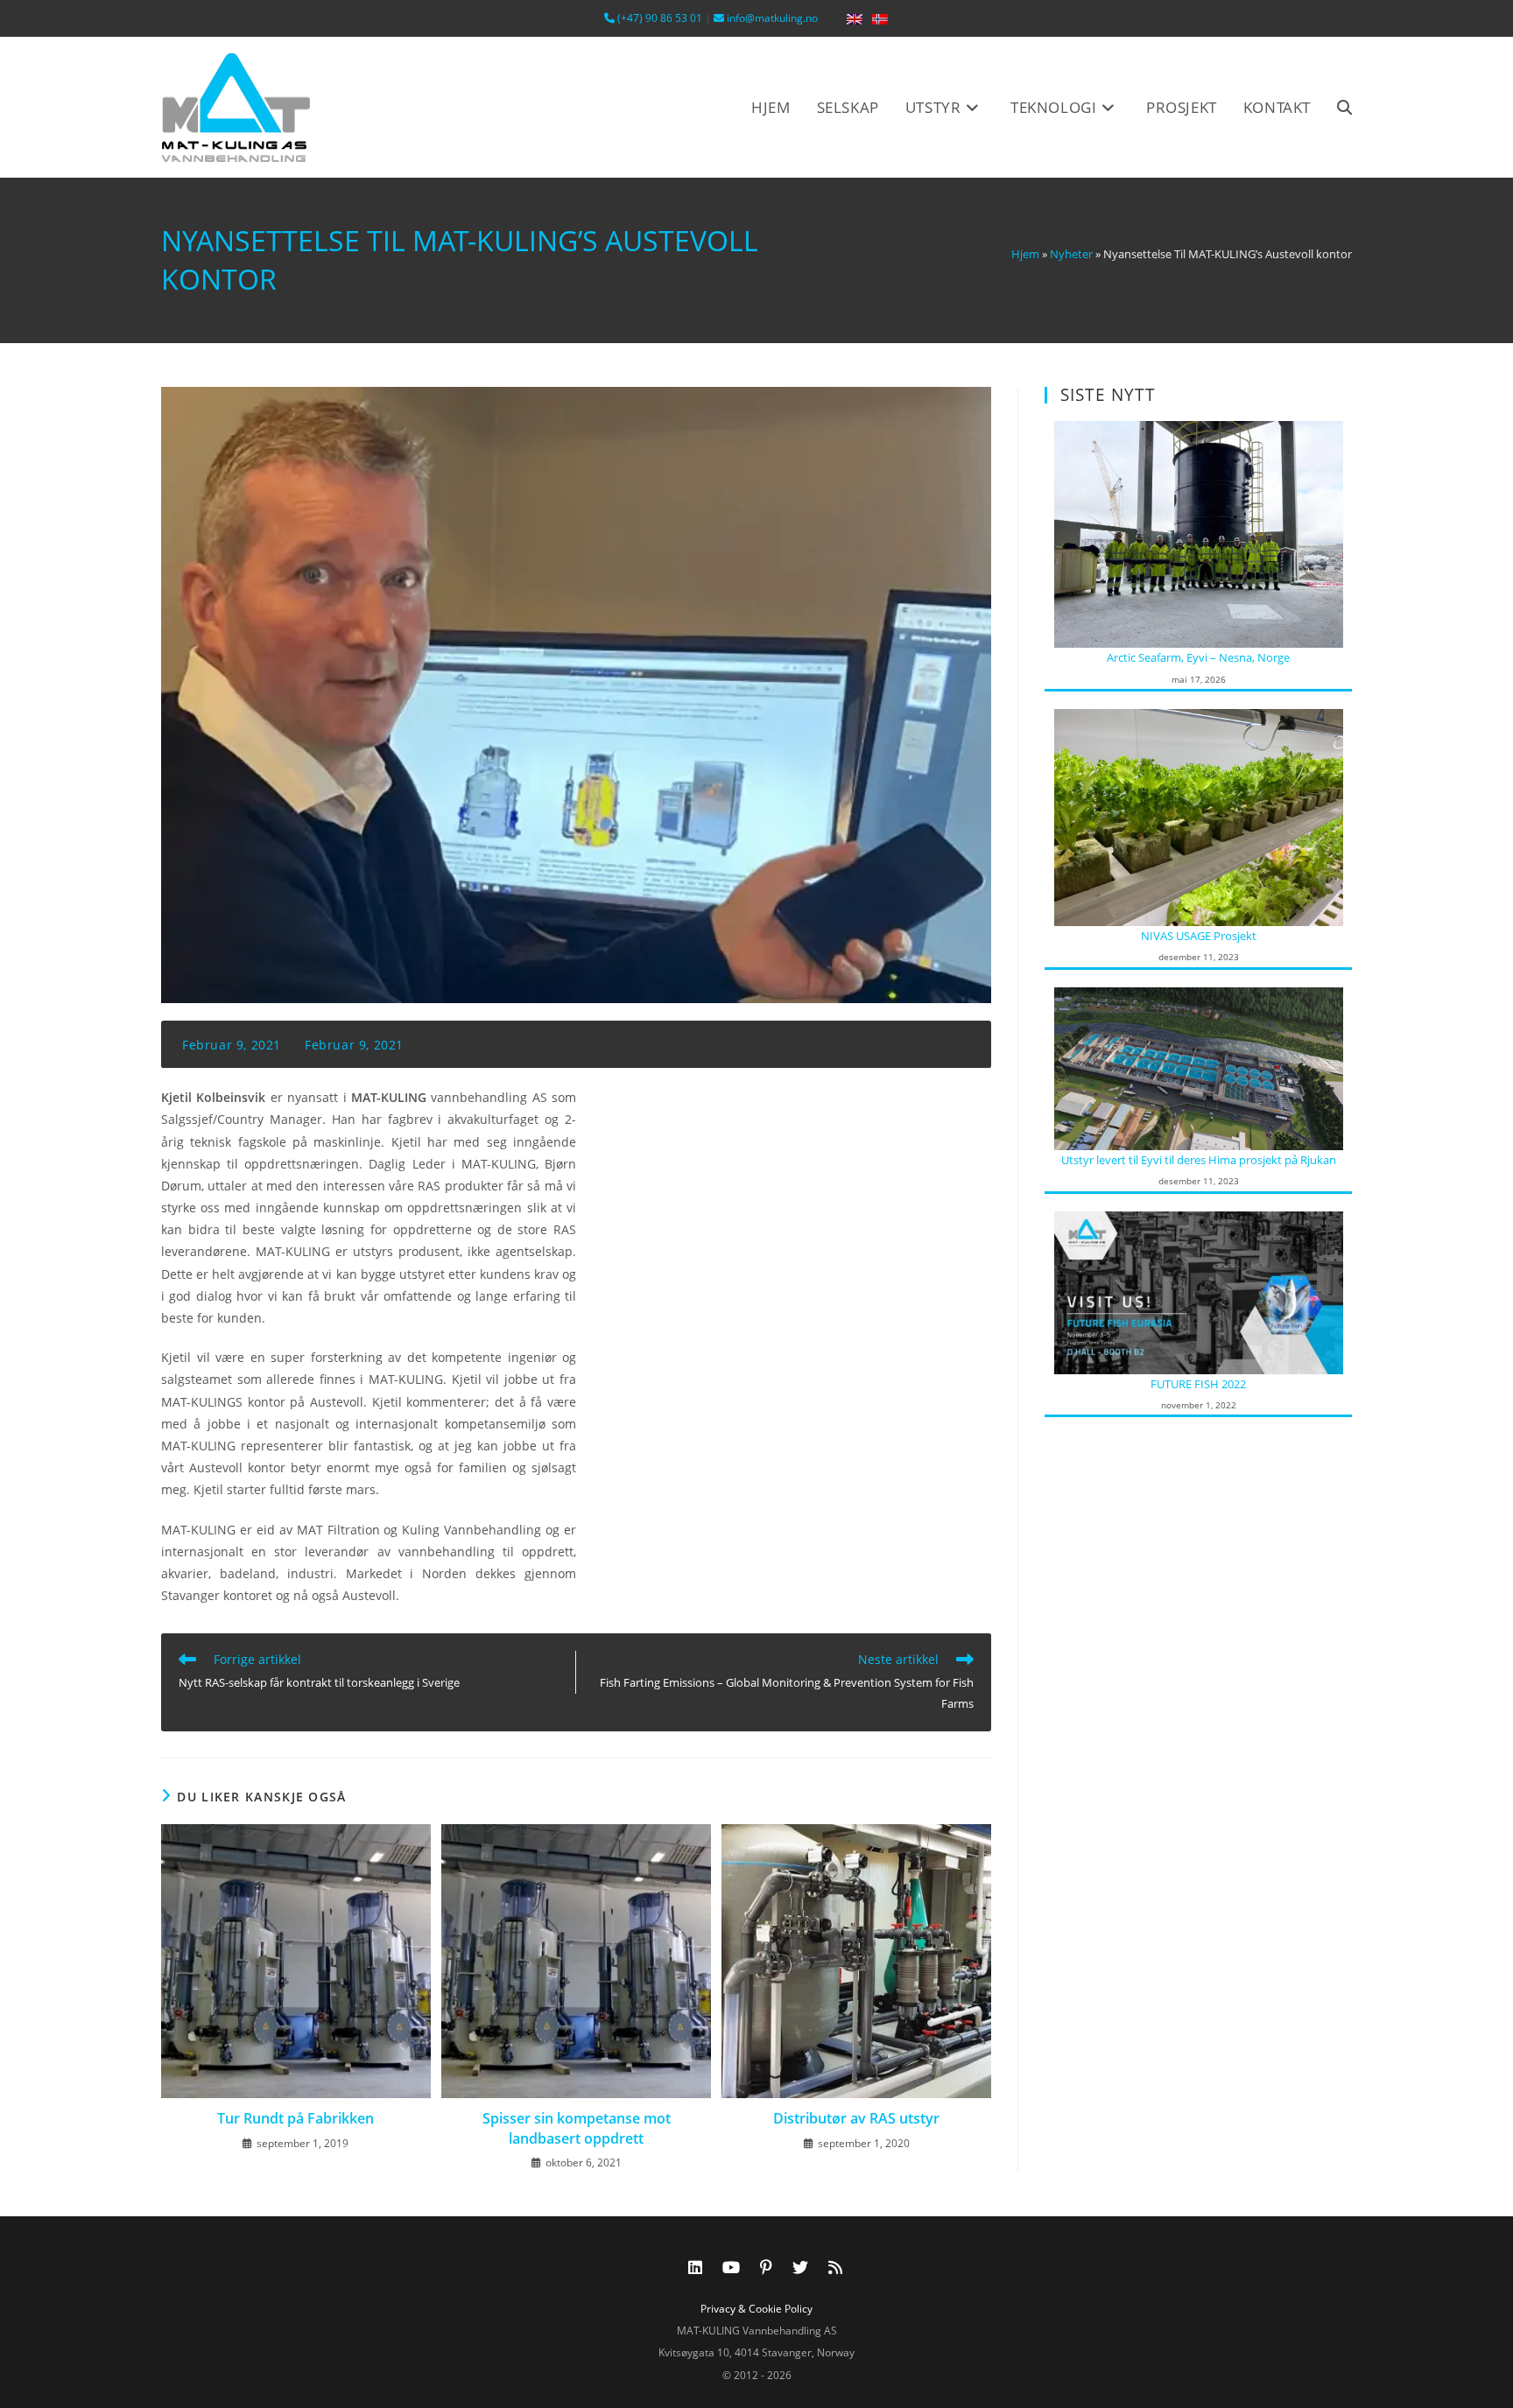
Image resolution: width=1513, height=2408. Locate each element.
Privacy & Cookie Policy (756, 2309)
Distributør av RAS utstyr (856, 2118)
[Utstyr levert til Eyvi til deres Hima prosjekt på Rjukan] (1199, 1067)
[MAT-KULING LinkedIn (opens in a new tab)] (695, 2267)
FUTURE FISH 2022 (1198, 1384)
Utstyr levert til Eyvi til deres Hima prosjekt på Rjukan (1199, 1160)
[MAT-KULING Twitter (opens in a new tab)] (800, 2267)
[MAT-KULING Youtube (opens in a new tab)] (731, 2267)
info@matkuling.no (771, 18)
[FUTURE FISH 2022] (1199, 1291)
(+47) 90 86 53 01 (658, 18)
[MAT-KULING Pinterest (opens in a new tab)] (766, 2267)
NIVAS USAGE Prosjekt (1199, 936)
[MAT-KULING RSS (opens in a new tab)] (835, 2267)
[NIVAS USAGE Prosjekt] (1199, 816)
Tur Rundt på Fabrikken (296, 2118)
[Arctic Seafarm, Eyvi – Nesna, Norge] (1199, 533)
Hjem (1025, 254)
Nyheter (1071, 254)
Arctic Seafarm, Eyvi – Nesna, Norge (1198, 657)
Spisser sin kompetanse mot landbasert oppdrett (577, 2128)
